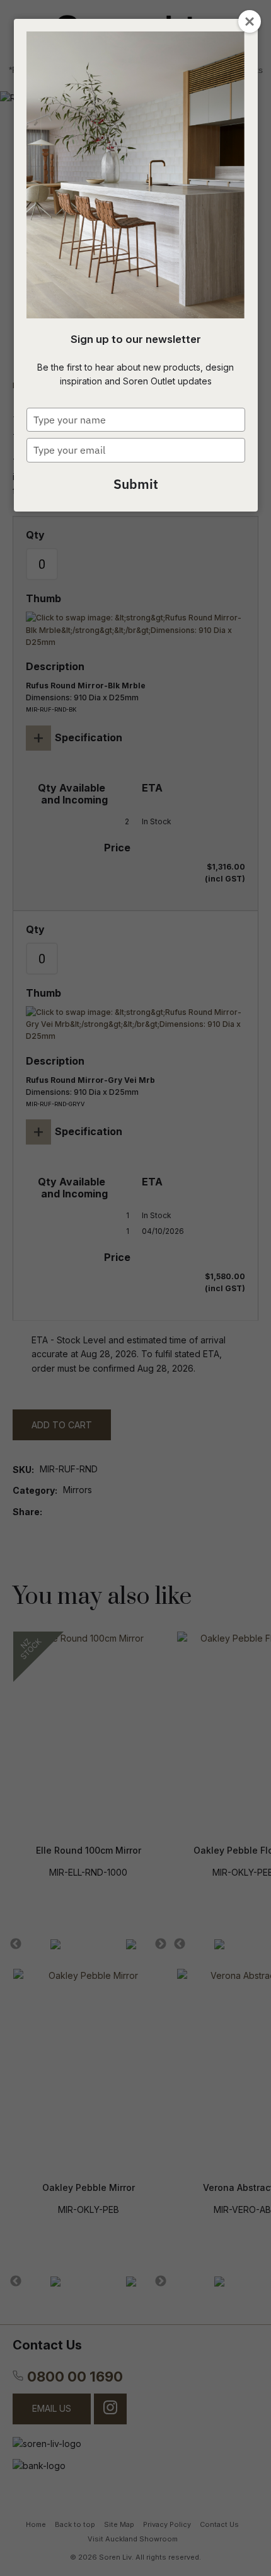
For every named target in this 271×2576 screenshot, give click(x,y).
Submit (136, 484)
